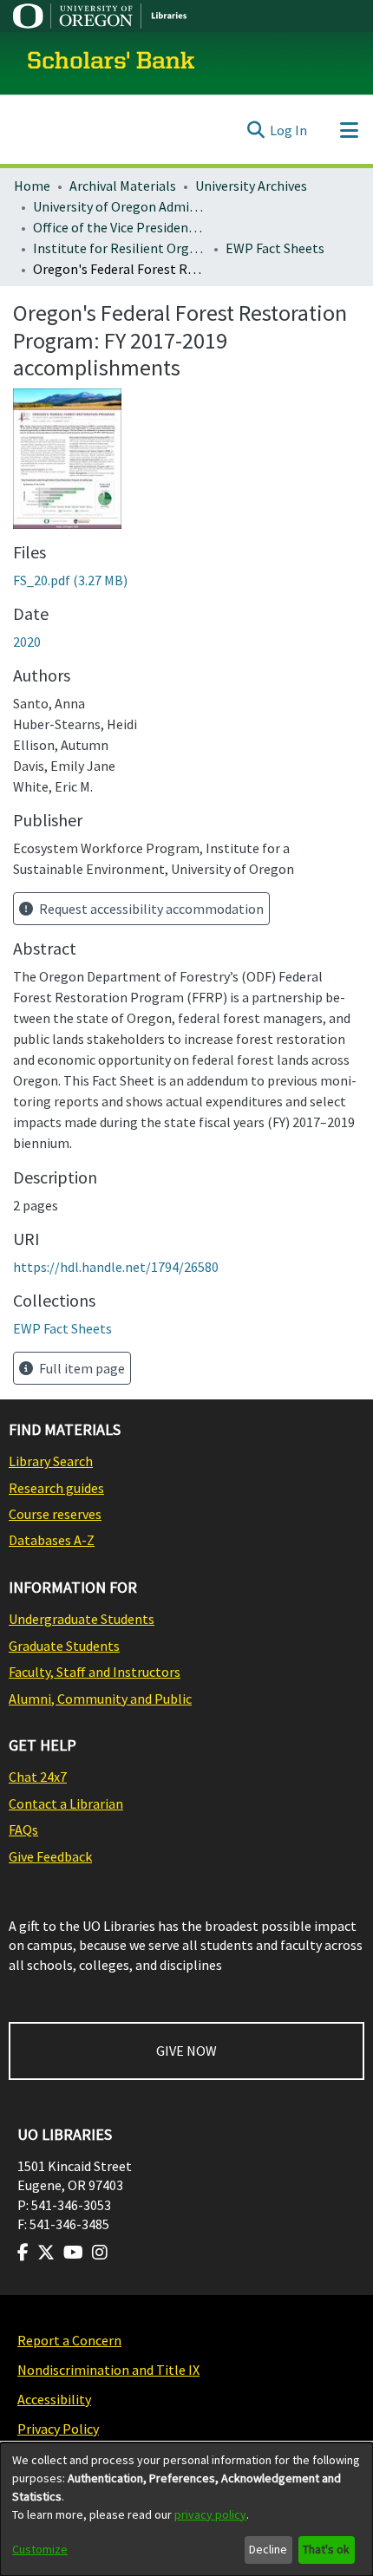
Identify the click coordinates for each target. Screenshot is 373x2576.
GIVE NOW (186, 2051)
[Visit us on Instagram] (100, 2253)
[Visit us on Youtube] (73, 2253)
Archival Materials (123, 186)
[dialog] (186, 2509)
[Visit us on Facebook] (23, 2253)
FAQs (23, 1829)
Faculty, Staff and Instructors (95, 1672)
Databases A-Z (52, 1540)
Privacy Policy (58, 2429)
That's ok (326, 2549)
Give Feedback (50, 1856)
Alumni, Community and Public (100, 1699)
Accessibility (54, 2399)
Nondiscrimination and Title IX (108, 2370)
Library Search (51, 1461)
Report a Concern (69, 2340)
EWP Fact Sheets (275, 248)
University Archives (251, 186)
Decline (268, 2549)
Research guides (56, 1488)
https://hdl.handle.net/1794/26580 (116, 1267)
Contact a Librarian (66, 1803)
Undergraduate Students (82, 1619)
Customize (40, 2549)
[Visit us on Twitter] (46, 2253)
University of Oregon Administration (120, 206)
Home (32, 186)
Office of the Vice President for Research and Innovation (120, 227)
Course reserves (55, 1514)
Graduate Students (64, 1646)
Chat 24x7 (38, 1777)
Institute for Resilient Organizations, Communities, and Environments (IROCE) (120, 248)
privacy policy (210, 2514)
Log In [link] (288, 130)
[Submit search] (255, 130)
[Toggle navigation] (349, 130)
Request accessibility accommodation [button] (150, 909)
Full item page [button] (81, 1368)
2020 (27, 642)
